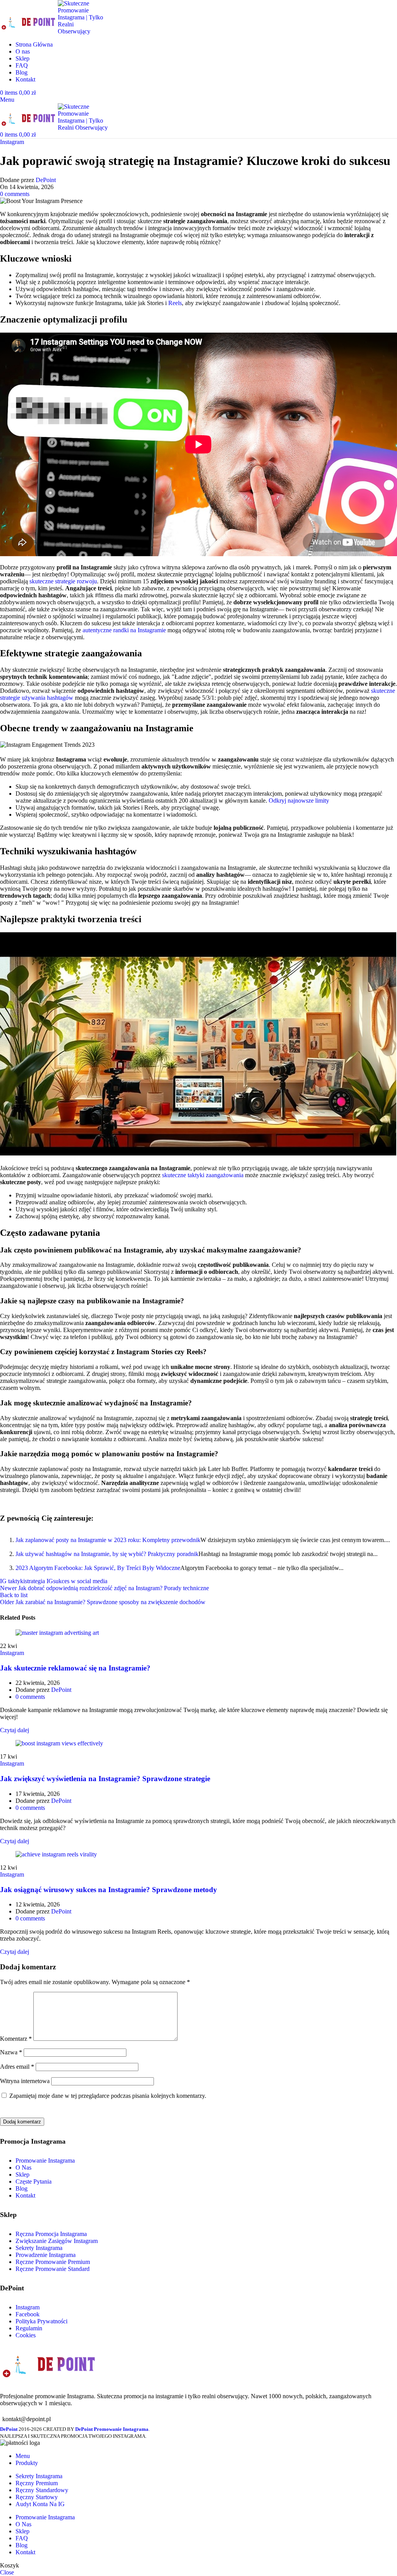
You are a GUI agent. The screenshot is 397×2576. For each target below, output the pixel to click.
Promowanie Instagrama (45, 2161)
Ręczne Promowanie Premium (53, 2262)
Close (7, 2572)
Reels (175, 303)
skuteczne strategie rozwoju (63, 581)
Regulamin (29, 2328)
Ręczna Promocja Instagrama (51, 2234)
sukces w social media (80, 1581)
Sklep (22, 2174)
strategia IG (39, 1581)
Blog (22, 2188)
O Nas (23, 2167)
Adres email (17, 2067)
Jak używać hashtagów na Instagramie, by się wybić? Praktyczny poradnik (107, 1554)
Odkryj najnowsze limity (299, 801)
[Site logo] (29, 31)
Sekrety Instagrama (39, 2248)
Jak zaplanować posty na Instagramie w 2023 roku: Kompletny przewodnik (108, 1540)
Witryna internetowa (25, 2081)
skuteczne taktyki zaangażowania (203, 1175)
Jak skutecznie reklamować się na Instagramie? (75, 1668)
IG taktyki (12, 1581)
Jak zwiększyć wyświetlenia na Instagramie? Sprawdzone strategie (105, 1779)
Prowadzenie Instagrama (46, 2255)
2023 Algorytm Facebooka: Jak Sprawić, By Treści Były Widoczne (98, 1568)
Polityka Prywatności (41, 2321)
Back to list (14, 1595)
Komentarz (16, 2039)
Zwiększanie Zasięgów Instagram (57, 2241)
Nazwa (11, 2052)
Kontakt (25, 2195)
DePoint (46, 180)
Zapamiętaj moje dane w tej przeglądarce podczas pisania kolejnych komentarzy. (108, 2096)
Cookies (26, 2335)
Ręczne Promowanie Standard (53, 2269)
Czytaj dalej (15, 1730)
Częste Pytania (34, 2181)
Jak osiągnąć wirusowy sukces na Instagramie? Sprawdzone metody (109, 1890)
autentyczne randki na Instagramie (124, 630)
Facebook (28, 2314)
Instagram (12, 142)
